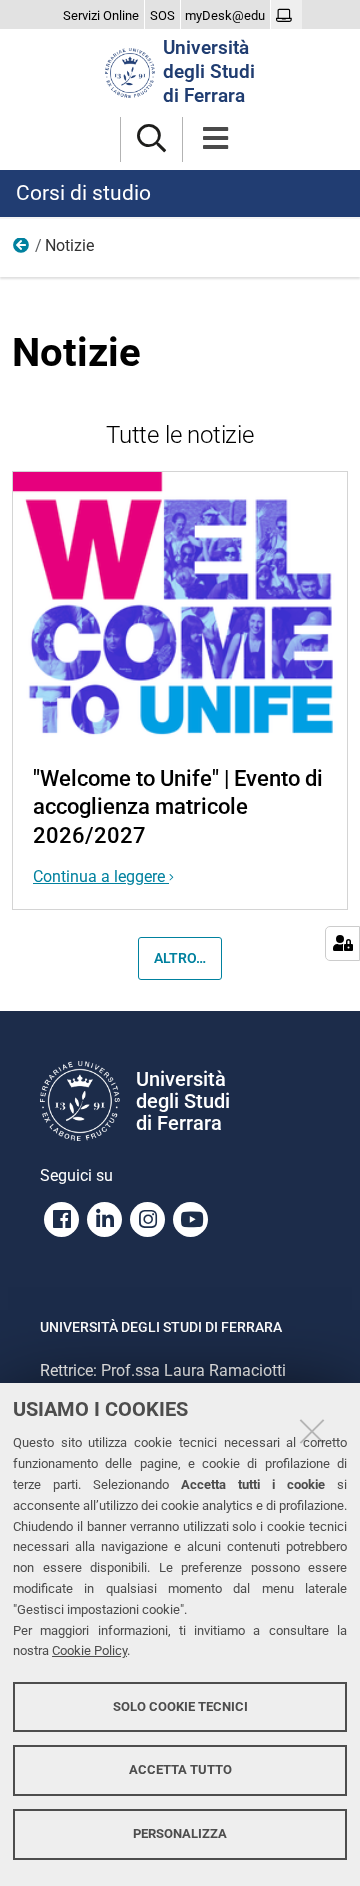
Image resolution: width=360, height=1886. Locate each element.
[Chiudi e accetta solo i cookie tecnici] (312, 1431)
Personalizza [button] (180, 1833)
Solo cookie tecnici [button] (180, 1706)
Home (22, 250)
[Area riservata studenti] (286, 16)
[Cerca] (151, 139)
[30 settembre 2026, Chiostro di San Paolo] (180, 605)
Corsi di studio (83, 193)
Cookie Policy (89, 1650)
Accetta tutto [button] (180, 1769)
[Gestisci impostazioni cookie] (342, 943)
